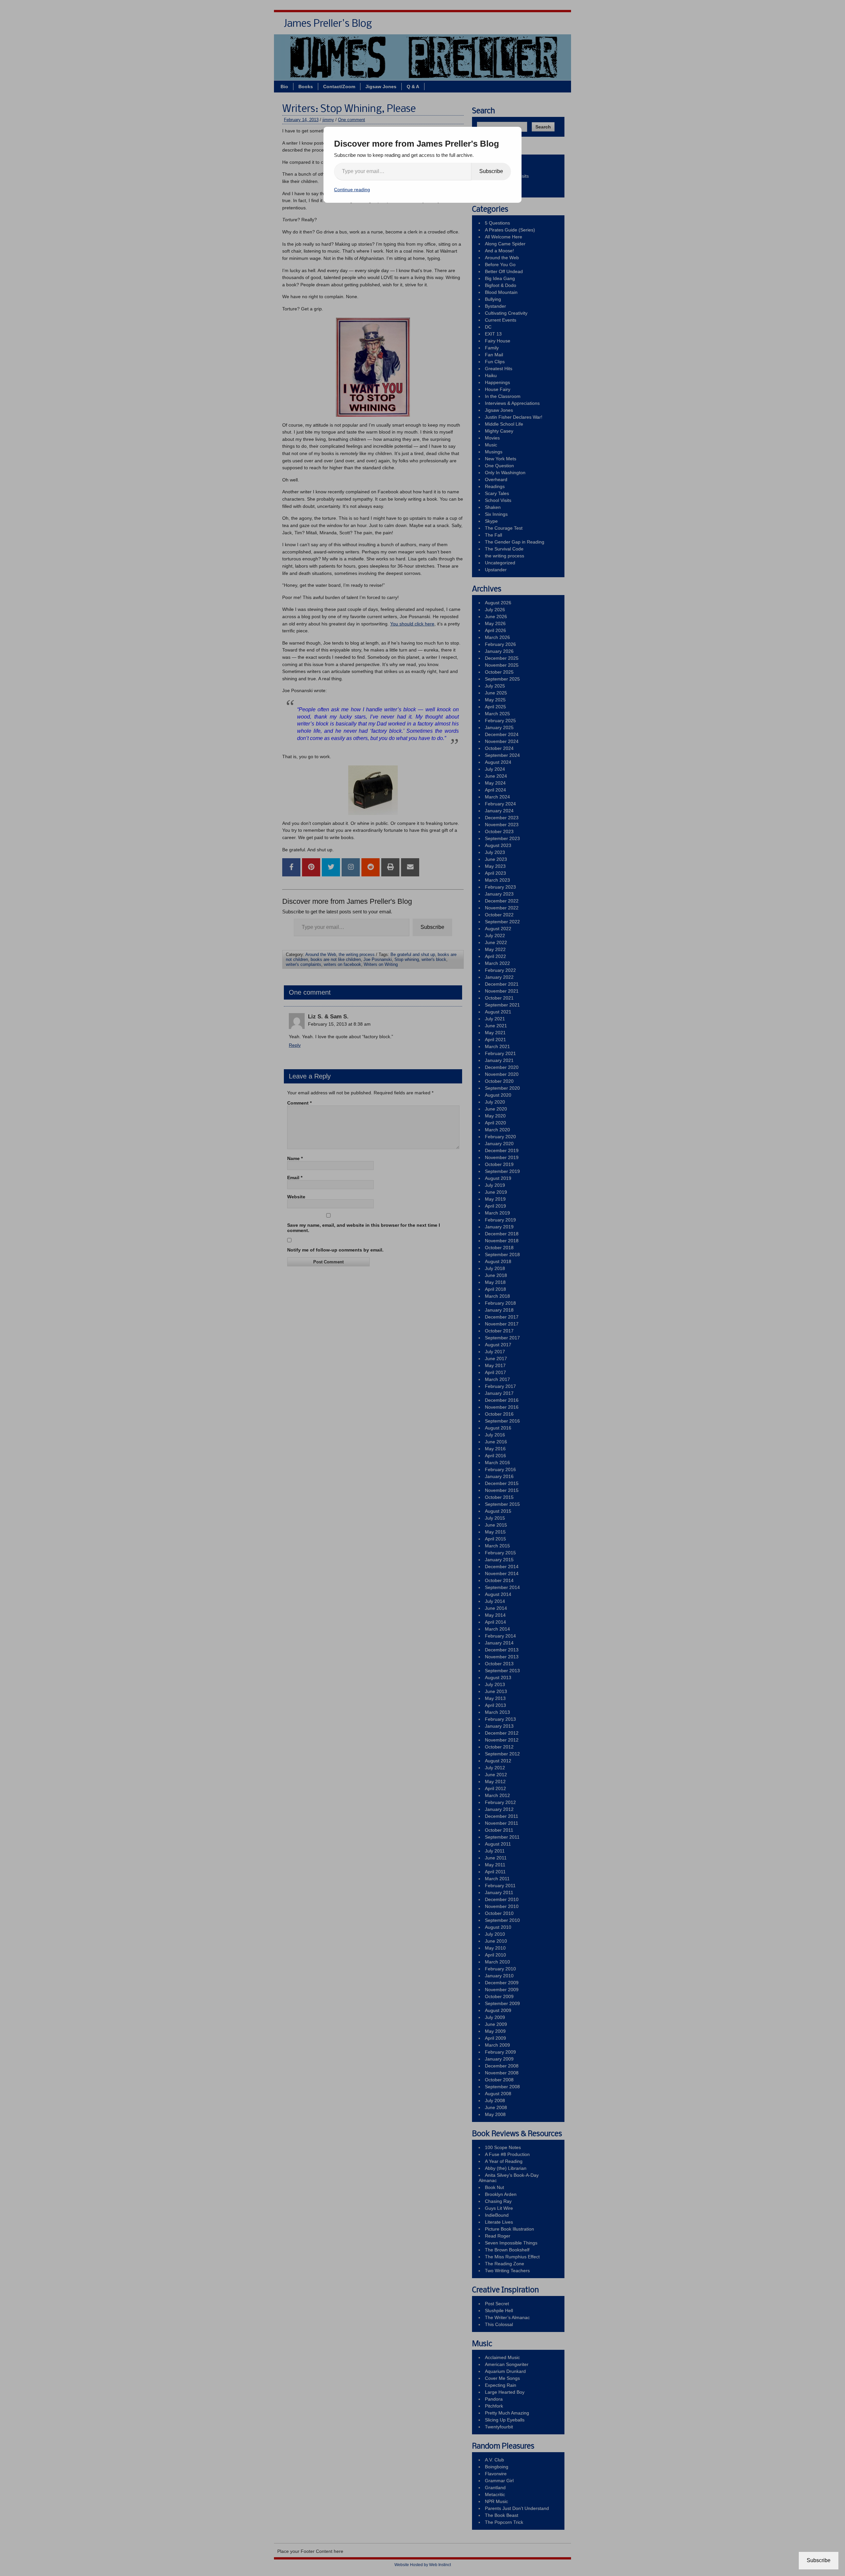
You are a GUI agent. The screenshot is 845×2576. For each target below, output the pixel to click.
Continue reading (352, 190)
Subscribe (491, 171)
